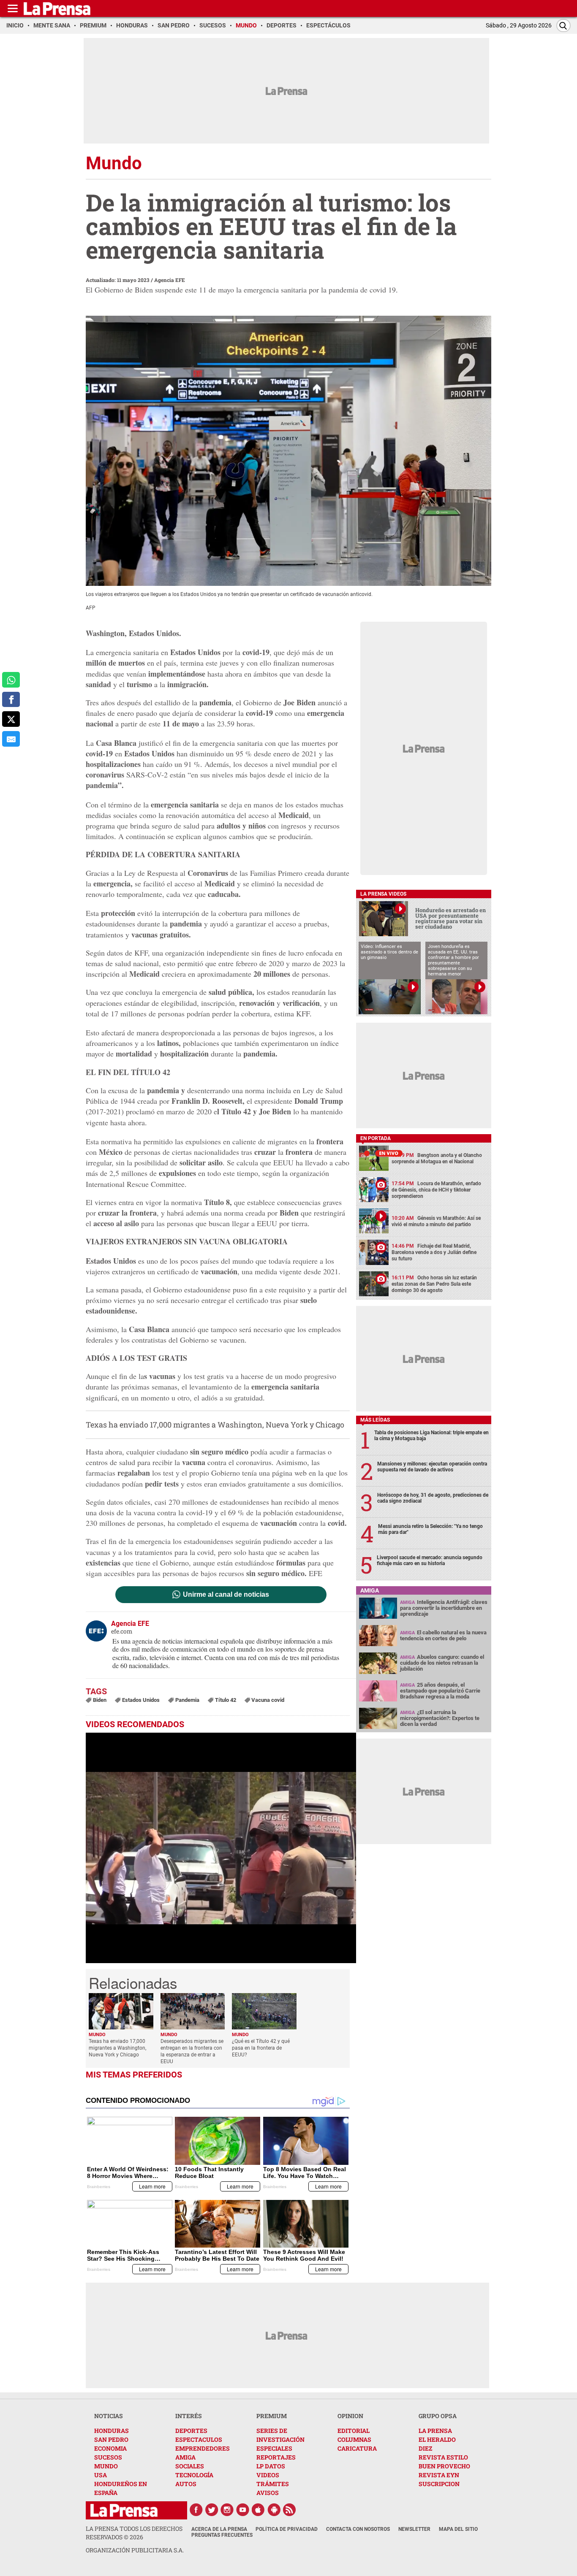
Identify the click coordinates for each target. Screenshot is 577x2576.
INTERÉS (189, 2416)
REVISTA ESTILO (443, 2457)
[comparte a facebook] (11, 700)
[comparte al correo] (11, 739)
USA (101, 2475)
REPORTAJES (276, 2457)
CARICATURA (357, 2448)
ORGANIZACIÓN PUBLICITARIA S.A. (135, 2550)
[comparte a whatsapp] (11, 680)
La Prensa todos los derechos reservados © (134, 2533)
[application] (221, 1848)
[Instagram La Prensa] (227, 2510)
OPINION (350, 2416)
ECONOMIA (110, 2448)
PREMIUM (272, 2416)
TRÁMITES (273, 2484)
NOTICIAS (109, 2416)
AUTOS (186, 2484)
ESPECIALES (274, 2448)
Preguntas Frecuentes (222, 2535)
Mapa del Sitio (458, 2529)
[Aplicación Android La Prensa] (274, 2510)
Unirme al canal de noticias (226, 1595)
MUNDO (106, 2466)
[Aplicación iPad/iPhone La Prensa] (259, 2510)
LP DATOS (271, 2466)
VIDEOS (268, 2475)
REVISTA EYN (439, 2475)
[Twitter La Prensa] (212, 2510)
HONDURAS (112, 2431)
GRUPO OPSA (438, 2416)
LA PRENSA (435, 2431)
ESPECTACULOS (199, 2439)
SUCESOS (108, 2457)
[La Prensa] (124, 2510)
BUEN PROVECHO (444, 2466)
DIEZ (425, 2448)
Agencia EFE (170, 280)
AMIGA (185, 2457)
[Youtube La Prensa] (243, 2510)
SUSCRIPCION (439, 2484)
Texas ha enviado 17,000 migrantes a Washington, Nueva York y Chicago (215, 1425)
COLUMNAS (354, 2439)
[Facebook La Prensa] (196, 2510)
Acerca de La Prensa (219, 2529)
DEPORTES (191, 2431)
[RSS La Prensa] (290, 2510)
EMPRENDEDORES (203, 2448)
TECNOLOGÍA (194, 2475)
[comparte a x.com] (11, 719)
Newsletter (414, 2529)
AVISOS (268, 2493)
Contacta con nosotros (358, 2529)
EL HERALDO (437, 2439)
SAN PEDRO (111, 2439)
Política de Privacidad (287, 2529)
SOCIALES (190, 2466)
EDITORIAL (354, 2431)
